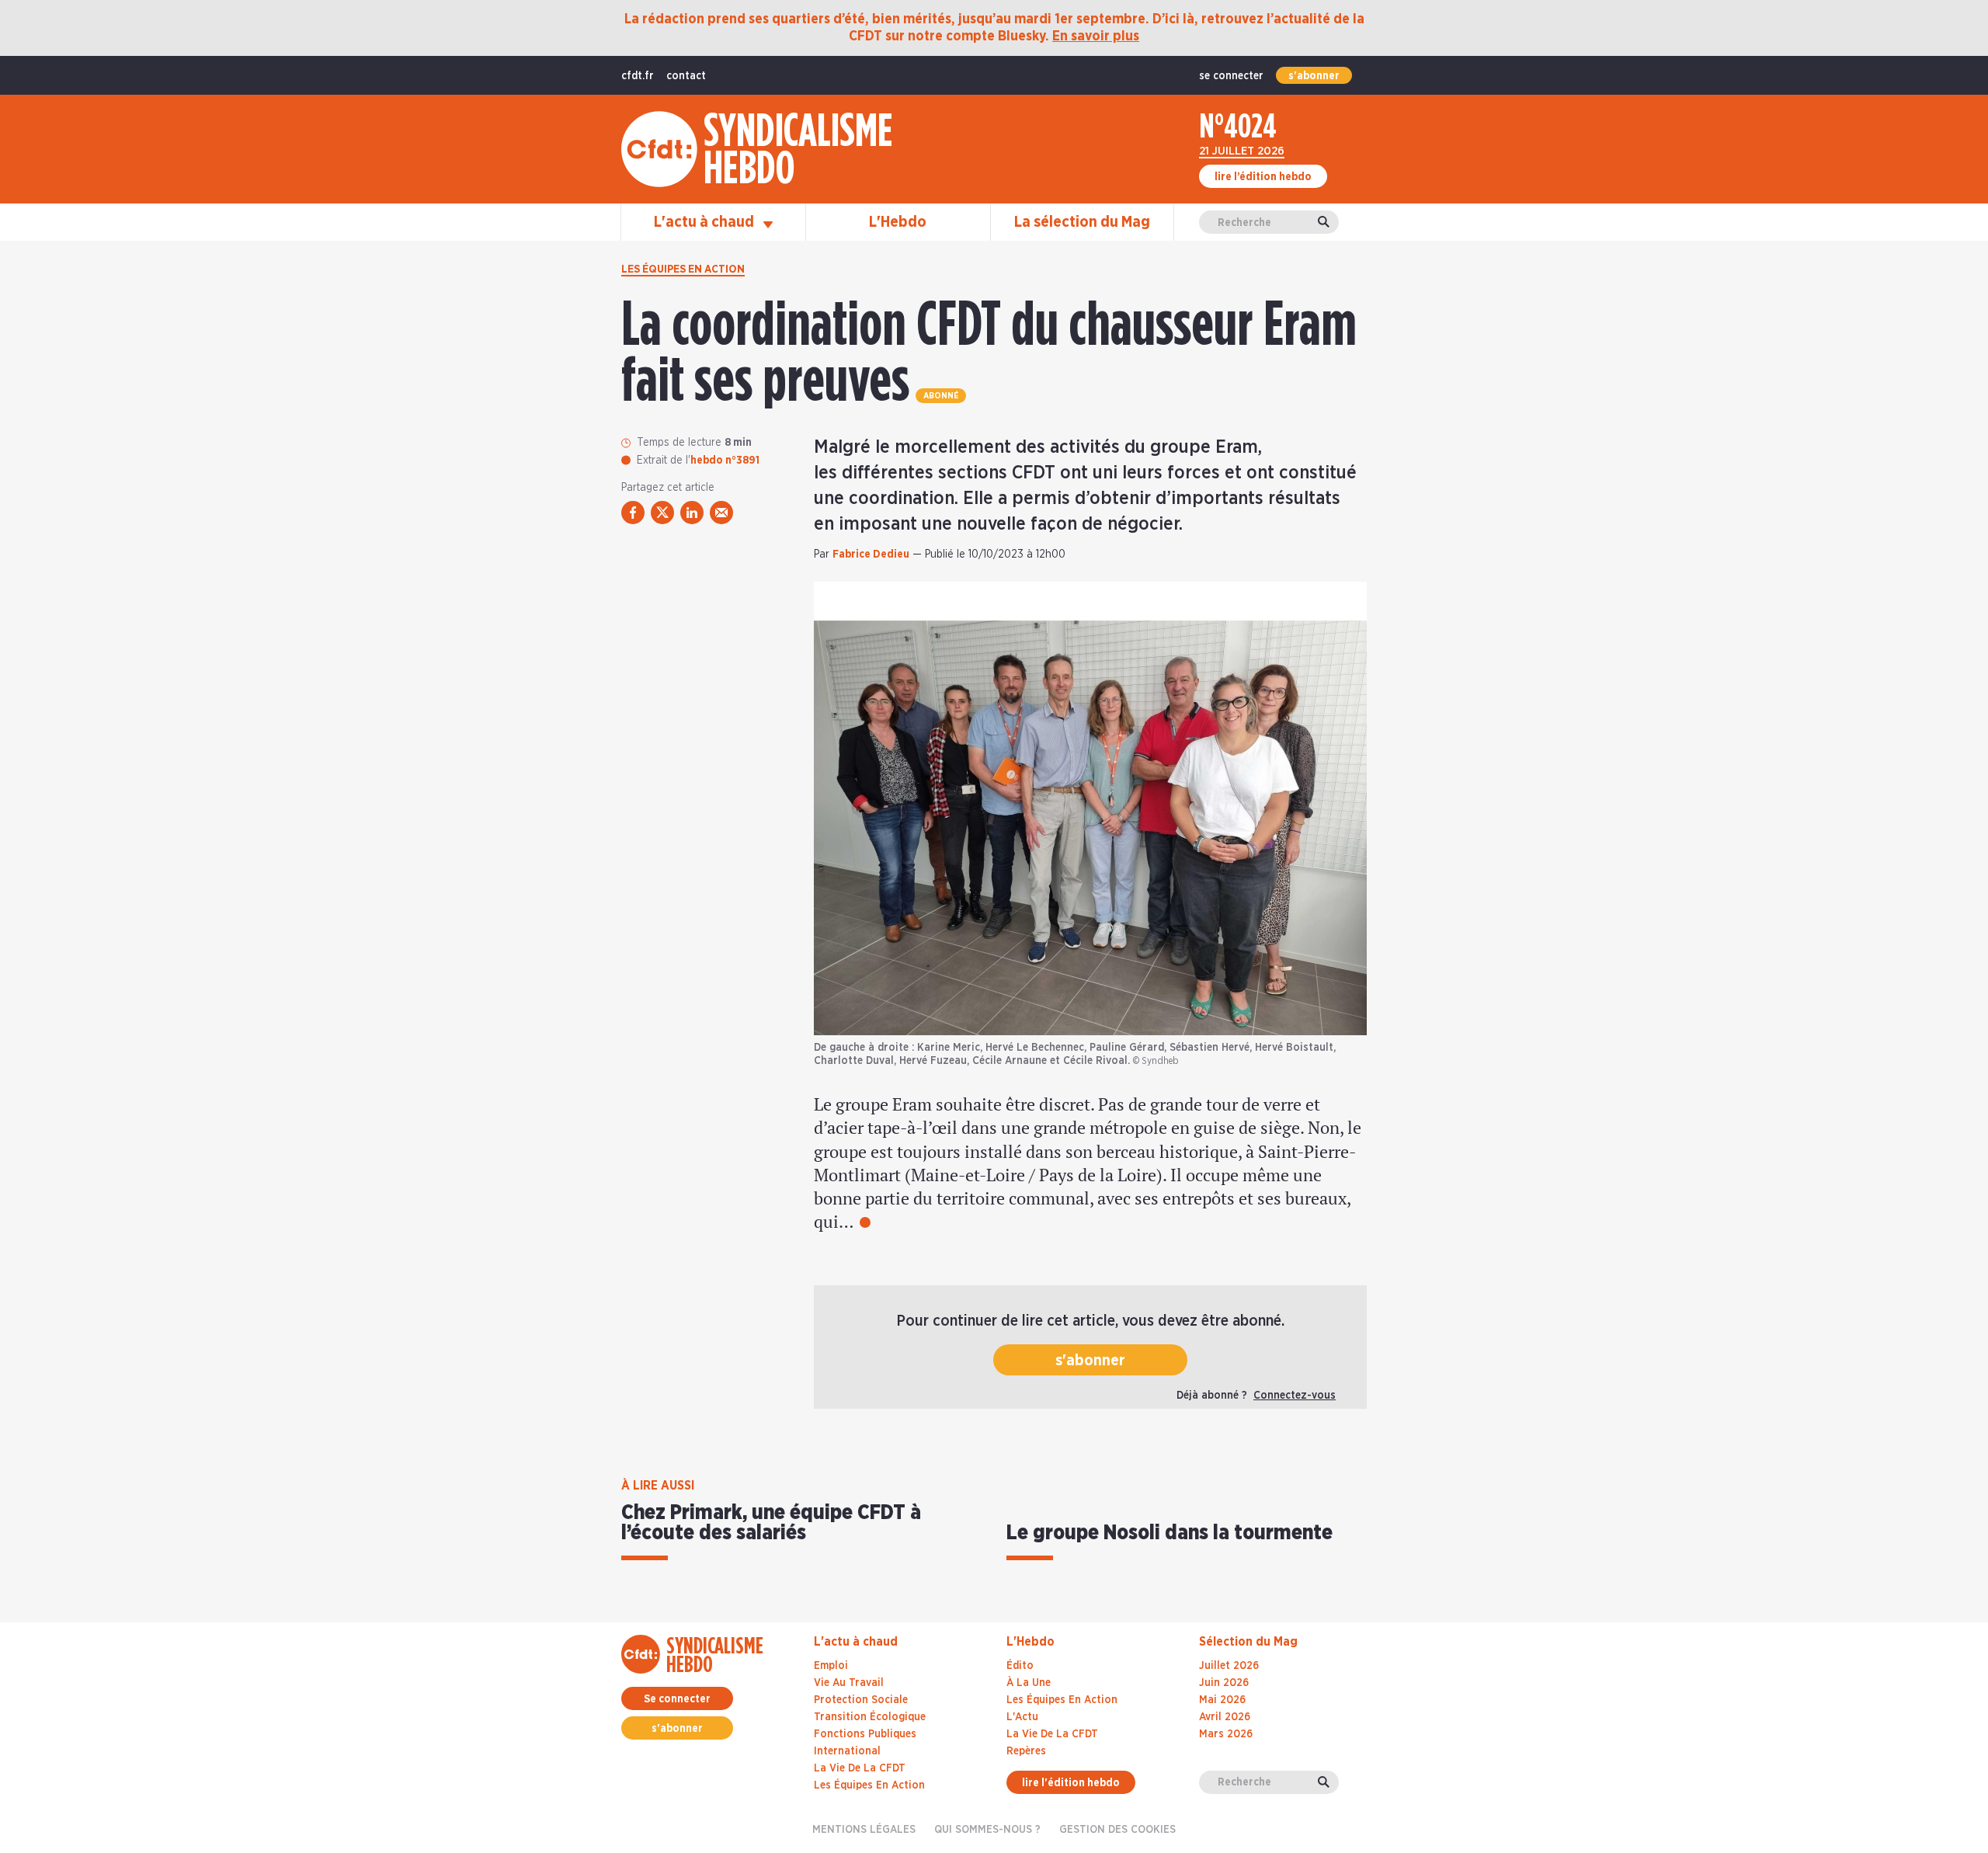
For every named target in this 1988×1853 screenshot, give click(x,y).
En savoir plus (1096, 37)
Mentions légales (864, 1830)
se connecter (1231, 76)
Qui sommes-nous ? (987, 1830)
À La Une (1029, 1683)
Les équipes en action (683, 269)
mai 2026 (1222, 1700)
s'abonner (1314, 76)
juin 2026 (1224, 1683)
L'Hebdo (898, 222)
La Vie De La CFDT (1052, 1734)
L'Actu (1022, 1717)
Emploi (831, 1666)
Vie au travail (849, 1683)
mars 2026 (1226, 1734)
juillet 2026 (1229, 1666)
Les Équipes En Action (1062, 1700)
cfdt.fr (638, 76)
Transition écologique (870, 1717)
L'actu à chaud (706, 222)
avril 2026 (1225, 1717)
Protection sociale (861, 1700)
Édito (1020, 1666)
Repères (1026, 1751)
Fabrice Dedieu (871, 555)
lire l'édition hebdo (1071, 1783)
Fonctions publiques (865, 1734)
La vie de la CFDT (860, 1768)
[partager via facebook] (633, 513)
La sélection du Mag (1082, 222)
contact (686, 76)
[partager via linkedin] (692, 513)
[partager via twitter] (662, 513)
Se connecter (677, 1699)
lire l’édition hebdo (1263, 177)
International (847, 1751)
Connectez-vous (1295, 1396)
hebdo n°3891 (725, 461)
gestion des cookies (1117, 1830)
